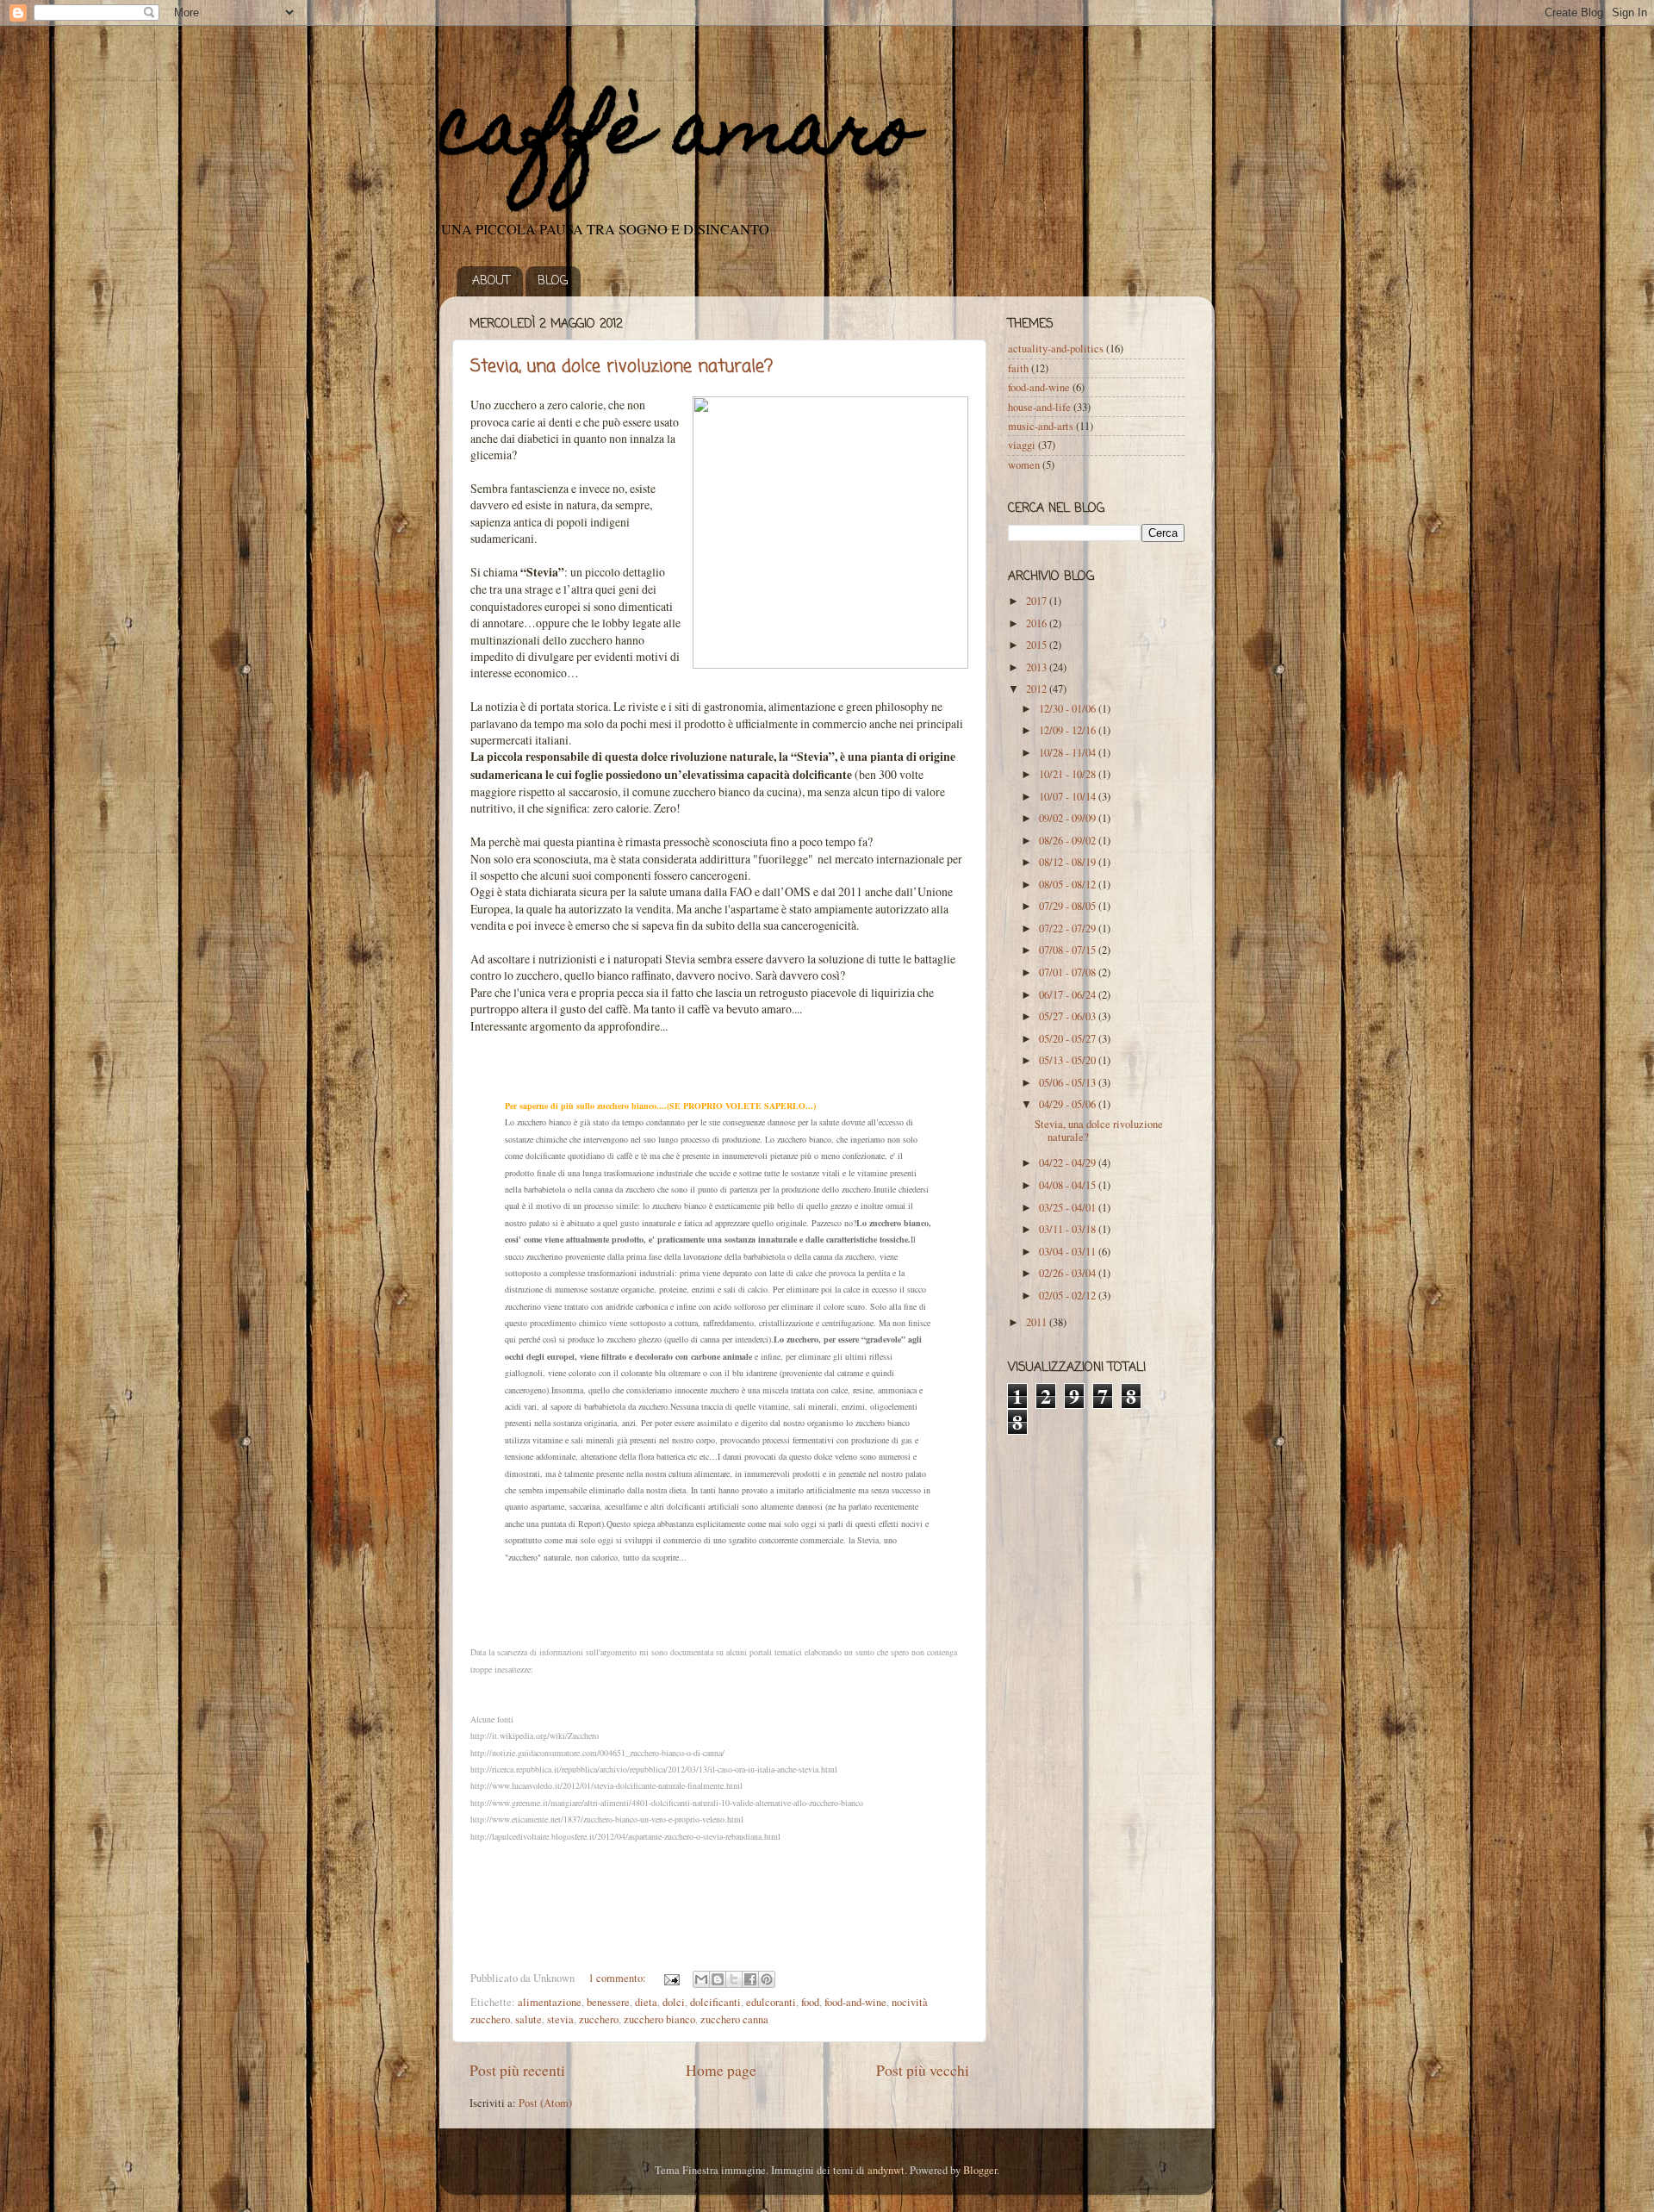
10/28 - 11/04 (1069, 753)
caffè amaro (678, 136)
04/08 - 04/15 (1069, 1185)
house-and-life (1039, 407)
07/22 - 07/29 (1069, 928)
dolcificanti (715, 2002)
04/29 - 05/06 (1069, 1104)
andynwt (886, 2170)
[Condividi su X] (734, 1979)
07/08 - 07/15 (1069, 950)
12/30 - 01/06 (1069, 709)
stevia (560, 2019)
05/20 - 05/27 (1069, 1039)
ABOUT (491, 281)
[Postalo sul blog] (718, 1979)
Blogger (980, 2170)
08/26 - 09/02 (1069, 841)
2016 (1038, 623)
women (1024, 465)
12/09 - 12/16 (1069, 730)
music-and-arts (1041, 426)
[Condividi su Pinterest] (767, 1979)
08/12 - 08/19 (1069, 862)
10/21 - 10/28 (1069, 774)
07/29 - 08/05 (1069, 906)
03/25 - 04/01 (1069, 1208)
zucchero (599, 2019)
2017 (1038, 601)
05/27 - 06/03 (1069, 1016)
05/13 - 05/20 (1069, 1060)
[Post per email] (671, 1978)
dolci (674, 2002)
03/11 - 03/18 (1069, 1229)
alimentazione (550, 2002)
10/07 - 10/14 (1069, 797)
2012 (1038, 689)
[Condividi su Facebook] (750, 1979)
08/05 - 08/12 (1069, 885)
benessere (608, 2002)
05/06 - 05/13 (1069, 1083)
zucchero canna (734, 2019)
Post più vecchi (923, 2070)
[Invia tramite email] (701, 1979)
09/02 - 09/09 (1069, 818)
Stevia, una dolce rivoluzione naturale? (622, 367)
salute (529, 2019)
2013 (1038, 667)
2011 (1038, 1322)
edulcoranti (771, 2002)
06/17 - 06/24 (1069, 995)
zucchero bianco (659, 2019)
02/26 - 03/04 (1069, 1273)
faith (1018, 368)
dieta (646, 2002)
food (810, 2002)
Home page (721, 2070)
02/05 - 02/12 (1069, 1296)
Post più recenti (517, 2070)
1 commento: (619, 1978)
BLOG (553, 281)
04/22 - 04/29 (1069, 1163)
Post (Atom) (545, 2103)
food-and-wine (855, 2002)
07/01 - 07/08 (1069, 972)
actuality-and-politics (1056, 349)
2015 (1038, 645)
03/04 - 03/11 (1069, 1252)
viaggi (1022, 445)
